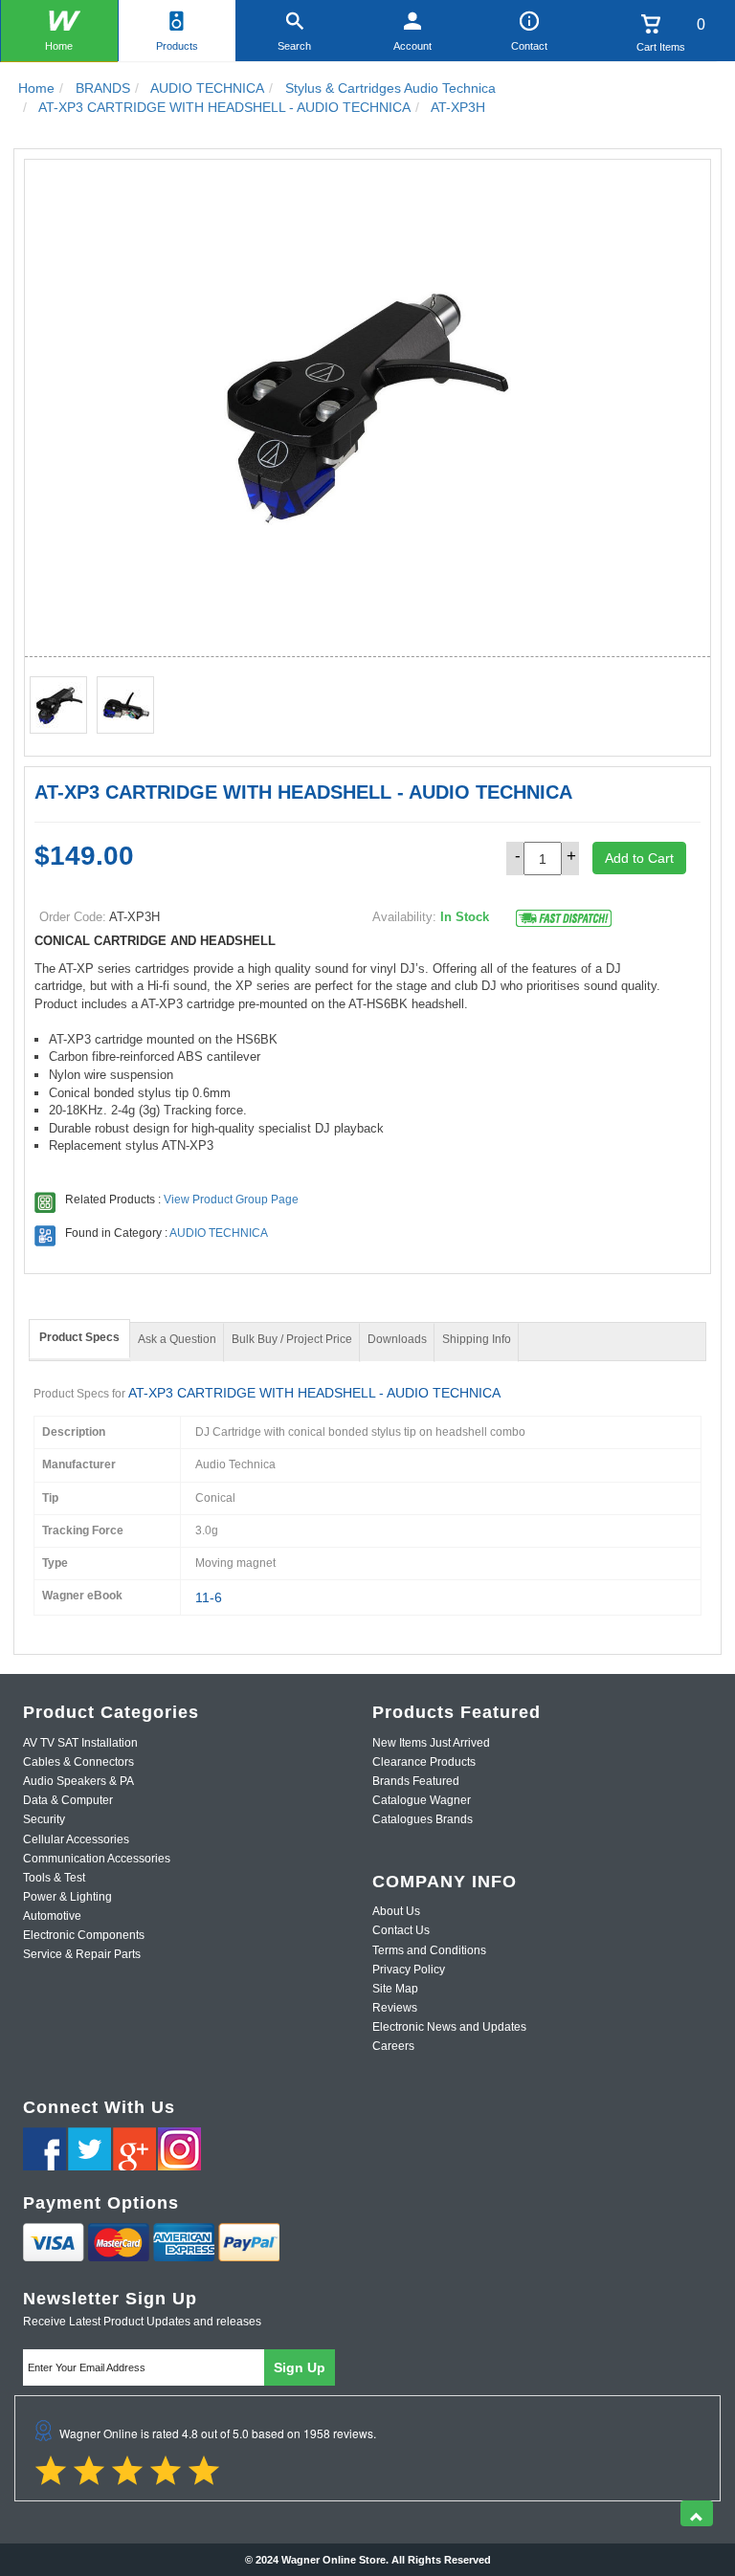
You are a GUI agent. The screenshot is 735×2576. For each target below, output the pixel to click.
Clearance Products (424, 1762)
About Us (396, 1911)
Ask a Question (177, 1339)
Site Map (395, 1989)
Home (59, 46)
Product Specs (79, 1337)
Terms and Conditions (429, 1950)
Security (44, 1819)
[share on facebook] (45, 2149)
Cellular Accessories (76, 1839)
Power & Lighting (67, 1897)
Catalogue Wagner (422, 1800)
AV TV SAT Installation (80, 1743)
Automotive (52, 1916)
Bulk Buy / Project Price (292, 1339)
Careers (393, 2046)
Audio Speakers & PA (78, 1781)
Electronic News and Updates (449, 2027)
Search (294, 46)
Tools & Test (54, 1878)
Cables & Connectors (78, 1762)
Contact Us (401, 1930)
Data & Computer (68, 1800)
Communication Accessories (97, 1859)
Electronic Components (84, 1935)
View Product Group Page (231, 1200)
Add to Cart (639, 858)
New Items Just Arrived (431, 1743)
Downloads (397, 1339)
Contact (529, 46)
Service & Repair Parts (82, 1954)
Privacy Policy (409, 1970)
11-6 (209, 1597)
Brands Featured (416, 1781)
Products (177, 46)
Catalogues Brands (423, 1819)
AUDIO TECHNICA (219, 1233)
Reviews (395, 2008)
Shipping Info (477, 1339)
